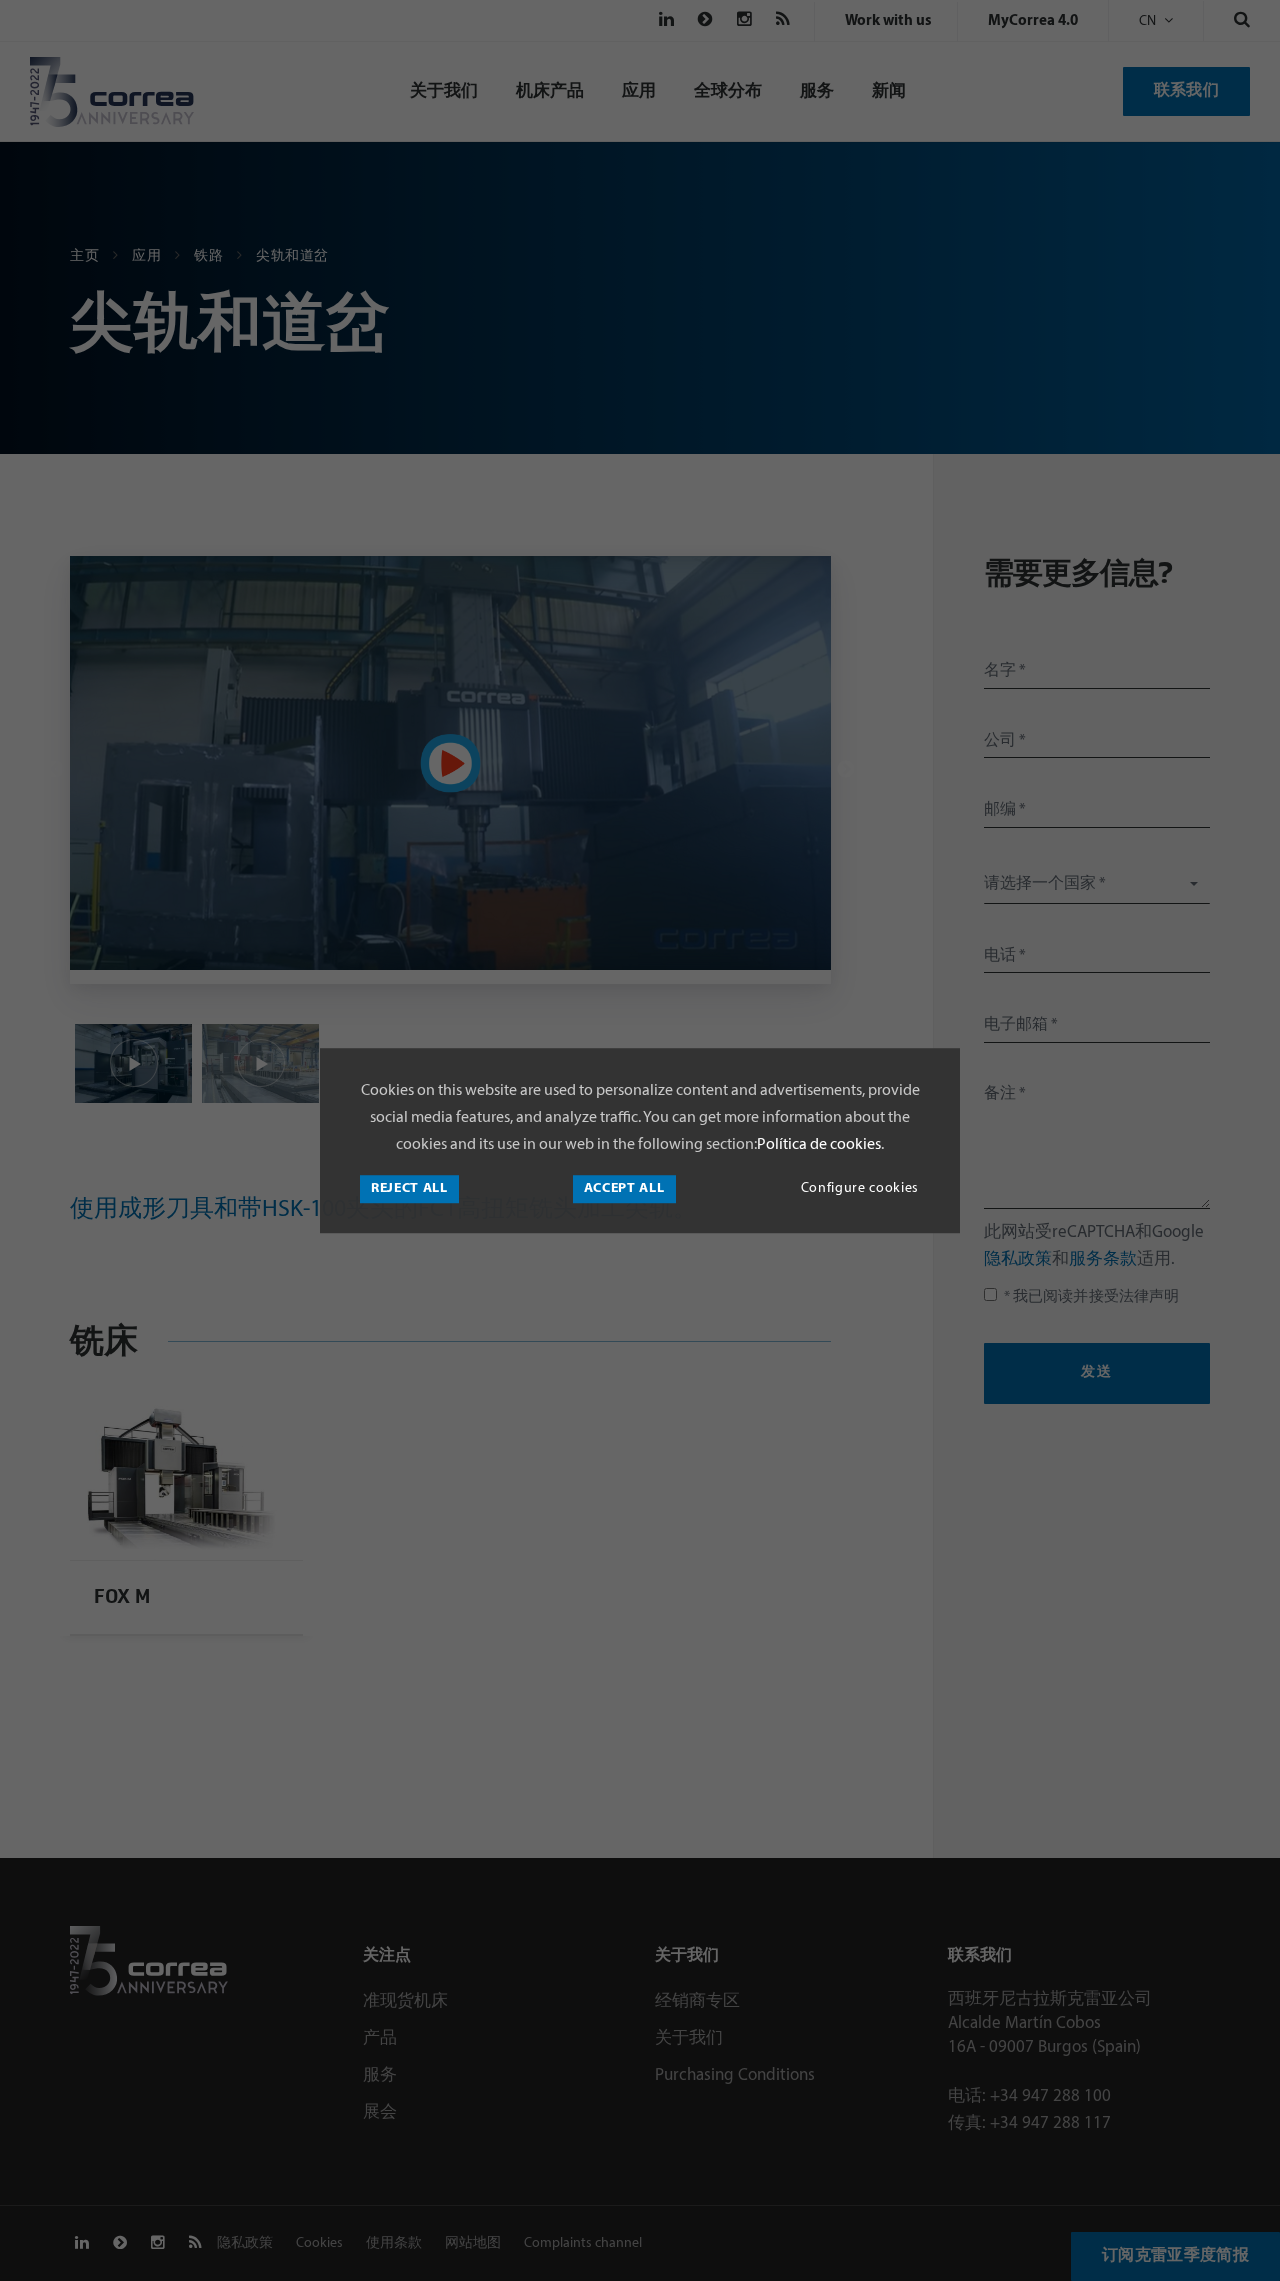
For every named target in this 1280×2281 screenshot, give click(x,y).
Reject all (409, 1188)
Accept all (624, 1188)
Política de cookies (819, 1145)
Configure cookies (860, 1188)
